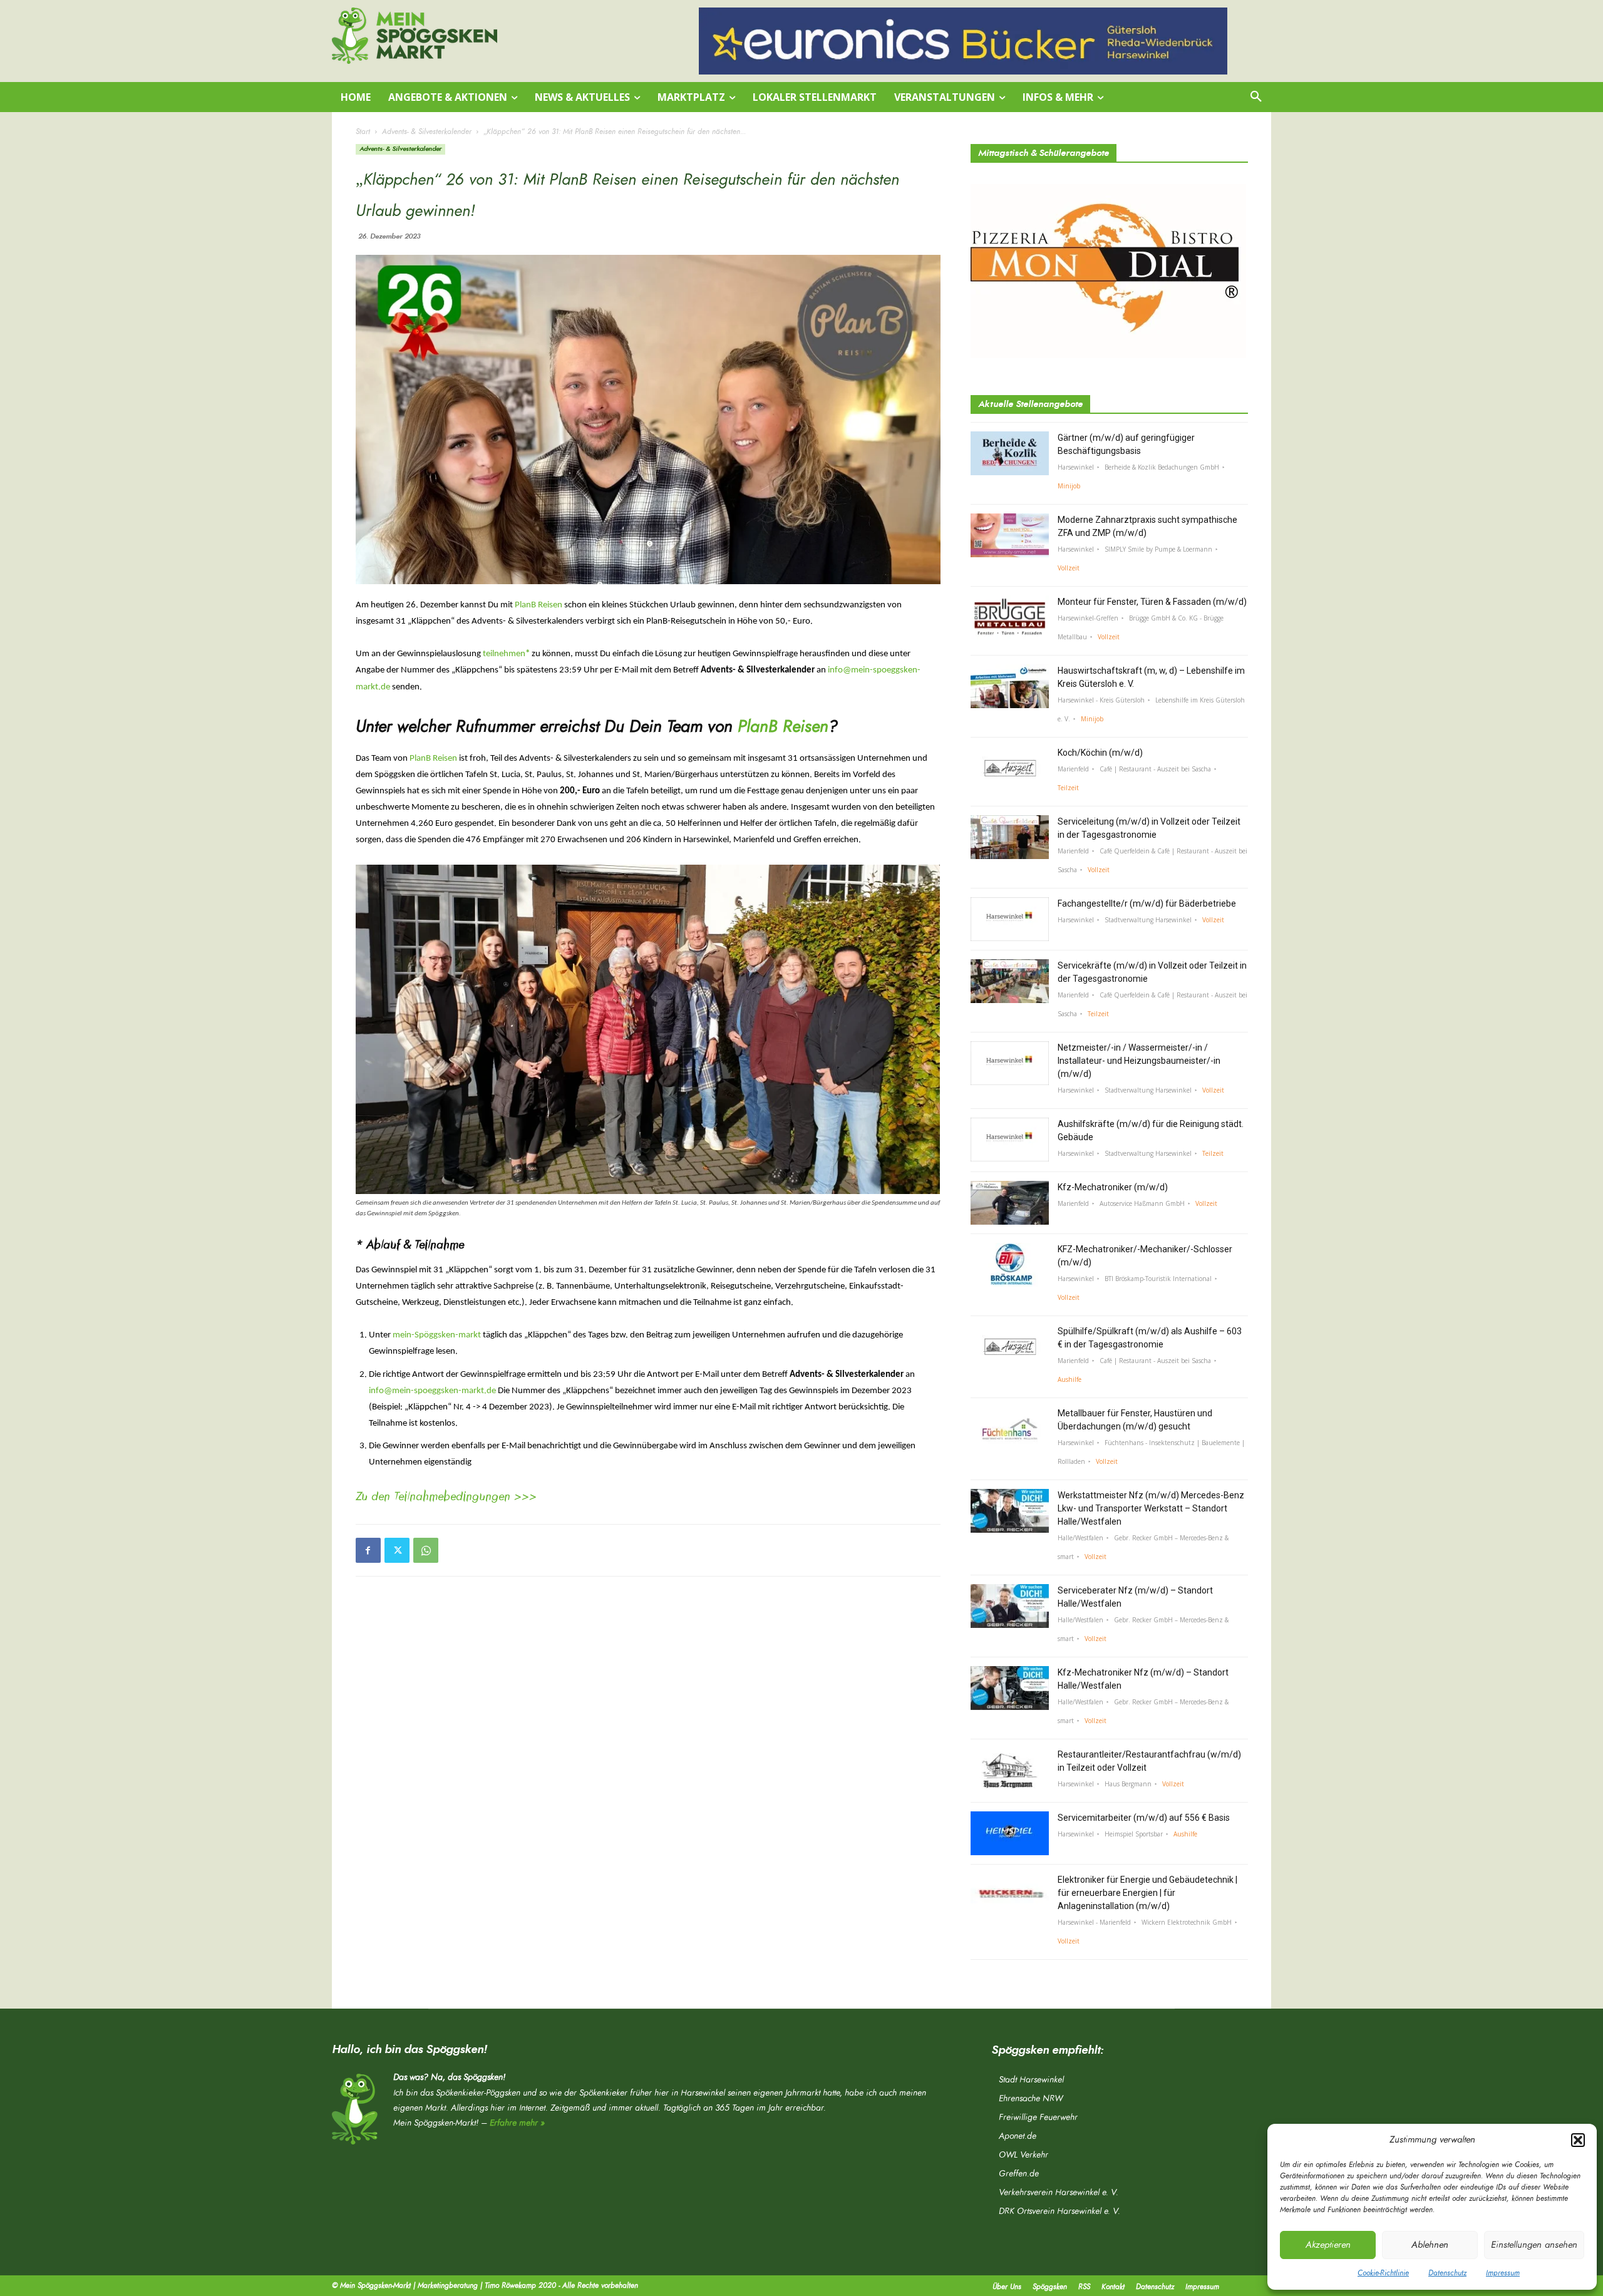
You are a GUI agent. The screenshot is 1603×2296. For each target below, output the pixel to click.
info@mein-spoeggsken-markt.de (432, 1391)
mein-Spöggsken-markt (437, 1335)
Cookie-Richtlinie (1383, 2273)
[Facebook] (368, 1550)
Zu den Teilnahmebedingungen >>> (446, 1496)
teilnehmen (506, 654)
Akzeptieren (1328, 2245)
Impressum (1503, 2273)
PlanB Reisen (539, 605)
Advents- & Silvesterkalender (427, 131)
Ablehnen (1430, 2245)
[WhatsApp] (426, 1550)
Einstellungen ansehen (1534, 2245)
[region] (963, 41)
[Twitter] (397, 1550)
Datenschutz (1447, 2273)
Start (363, 131)
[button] (1578, 2140)
